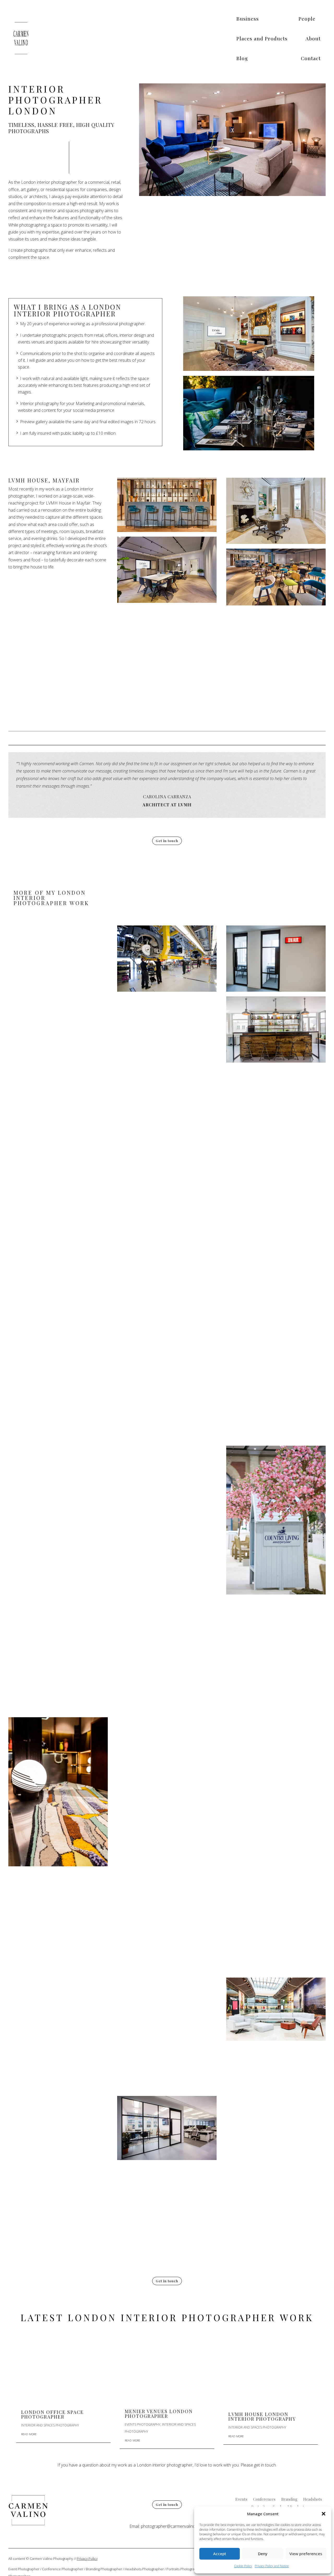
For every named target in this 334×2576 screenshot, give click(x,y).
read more (29, 2434)
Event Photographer (24, 2569)
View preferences (306, 2554)
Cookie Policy (243, 2566)
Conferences (264, 2500)
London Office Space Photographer (52, 2414)
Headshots (313, 2500)
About (313, 38)
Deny (263, 2554)
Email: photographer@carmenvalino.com (167, 2526)
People (307, 19)
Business (248, 19)
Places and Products (262, 38)
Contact (311, 58)
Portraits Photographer (184, 2569)
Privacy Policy (87, 2559)
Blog (242, 58)
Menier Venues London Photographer (159, 2414)
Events (241, 2500)
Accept (220, 2554)
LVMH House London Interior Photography (262, 2416)
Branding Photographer (104, 2569)
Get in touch (167, 841)
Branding (289, 2500)
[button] (324, 2514)
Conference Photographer (63, 2569)
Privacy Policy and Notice (272, 2566)
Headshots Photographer (144, 2569)
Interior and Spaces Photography (50, 2425)
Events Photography (143, 2424)
